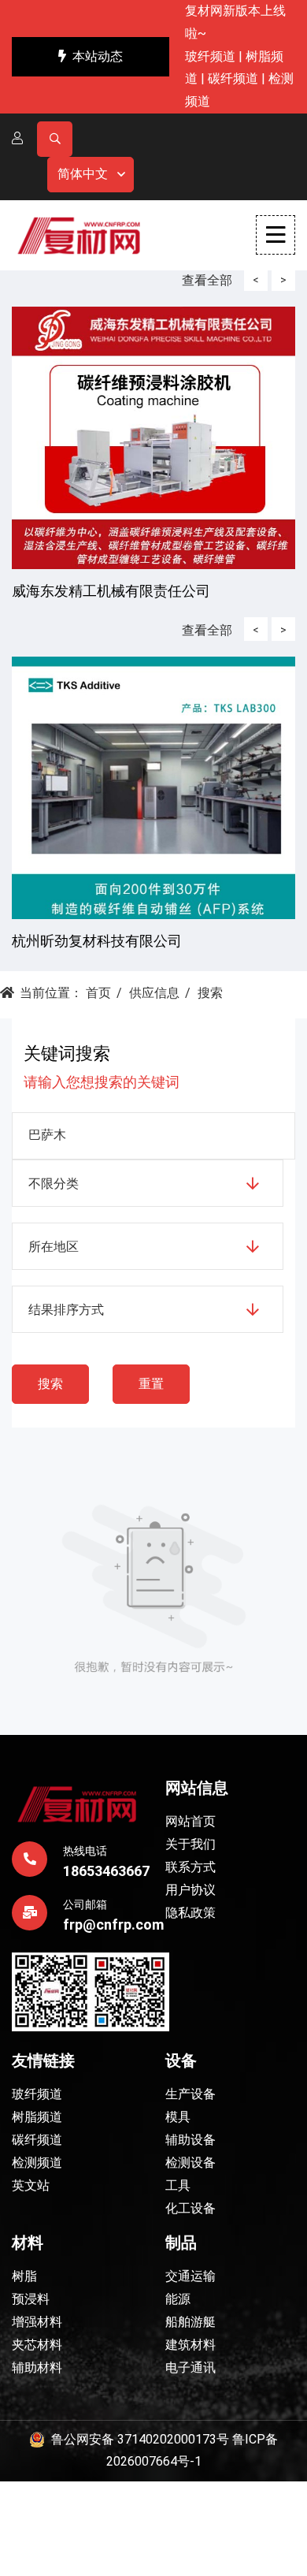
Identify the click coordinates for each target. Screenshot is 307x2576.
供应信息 (154, 993)
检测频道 (37, 2163)
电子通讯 (190, 2368)
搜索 (210, 993)
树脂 (24, 2276)
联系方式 (190, 1867)
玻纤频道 (210, 56)
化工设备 (190, 2208)
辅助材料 (37, 2368)
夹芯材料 (37, 2345)
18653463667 (106, 1871)
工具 (178, 2185)
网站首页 (190, 1821)
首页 (98, 993)
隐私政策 (190, 1913)
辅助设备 (190, 2140)
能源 (178, 2299)
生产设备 (190, 2094)
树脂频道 (37, 2117)
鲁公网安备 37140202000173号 (137, 2439)
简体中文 (83, 174)
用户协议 (190, 1890)
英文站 (31, 2185)
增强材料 (37, 2322)
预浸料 (31, 2299)
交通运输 (190, 2276)
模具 (178, 2117)
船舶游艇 (190, 2322)
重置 (151, 1384)
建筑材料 (190, 2345)
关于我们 (190, 1844)
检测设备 (190, 2163)
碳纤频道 (233, 78)
